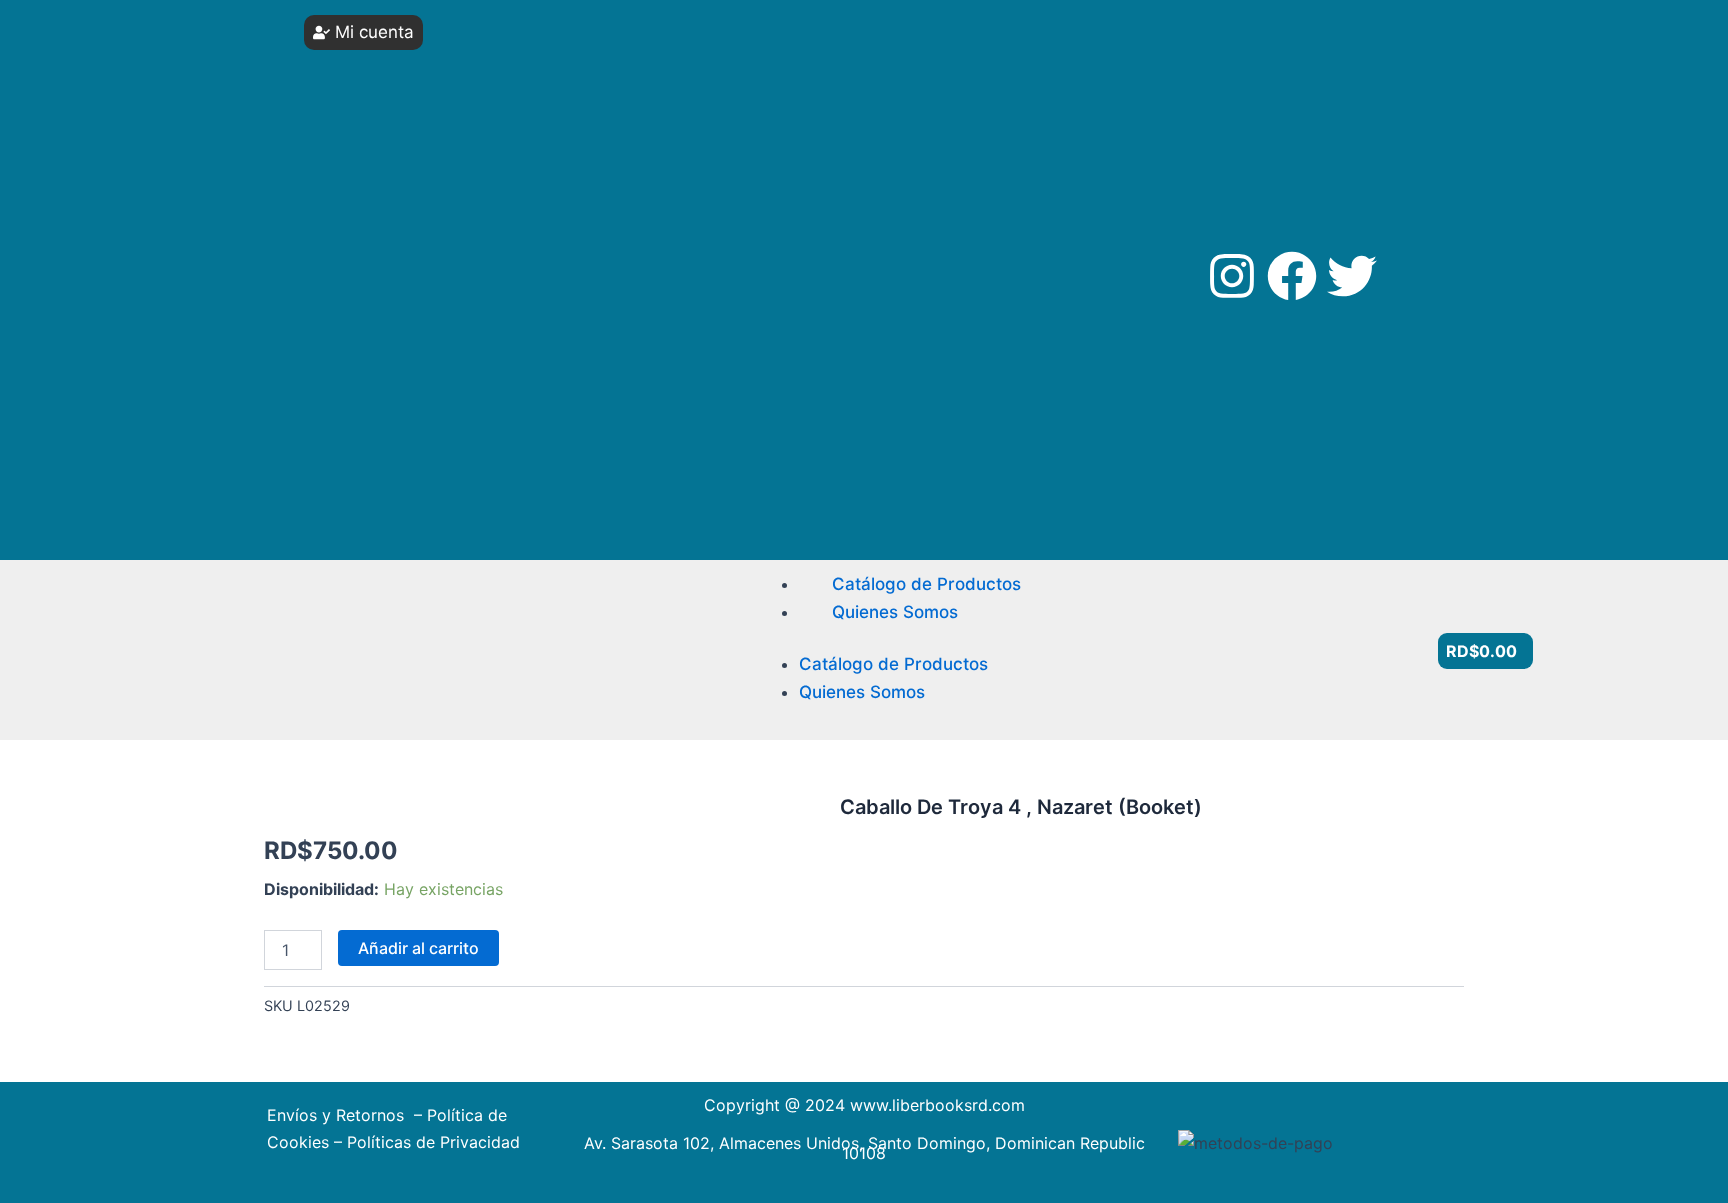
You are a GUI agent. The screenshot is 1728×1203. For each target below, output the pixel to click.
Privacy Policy (384, 405)
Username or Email (395, 52)
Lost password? (394, 296)
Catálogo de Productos (926, 584)
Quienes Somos (895, 612)
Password (367, 127)
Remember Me (400, 202)
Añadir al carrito (418, 948)
